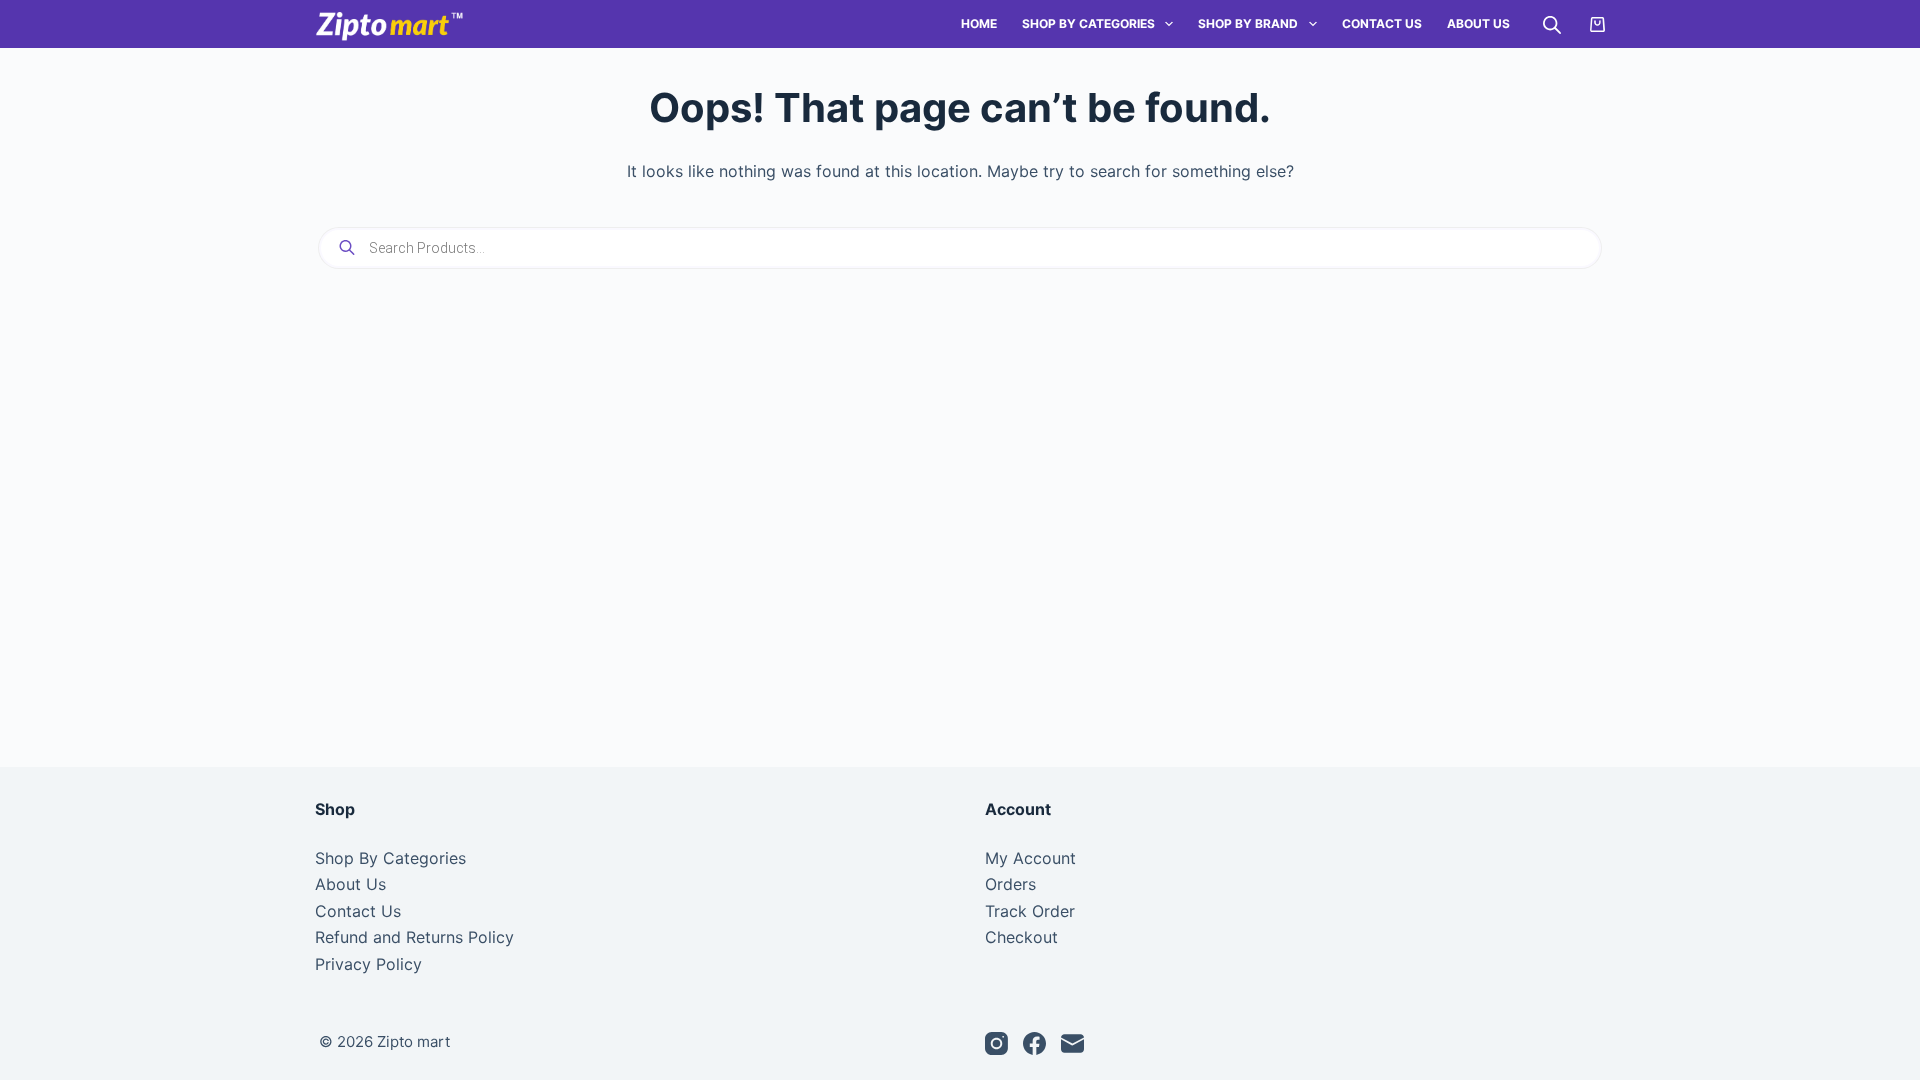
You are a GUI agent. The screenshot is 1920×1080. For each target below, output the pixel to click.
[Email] (1072, 1043)
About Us (1478, 23)
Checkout (1021, 937)
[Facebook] (1034, 1043)
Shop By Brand (1248, 23)
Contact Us (1382, 23)
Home (979, 23)
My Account (1030, 858)
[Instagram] (996, 1043)
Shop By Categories (1088, 23)
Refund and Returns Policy (414, 937)
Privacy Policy (368, 964)
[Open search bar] (1552, 24)
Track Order (1030, 911)
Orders (1010, 884)
